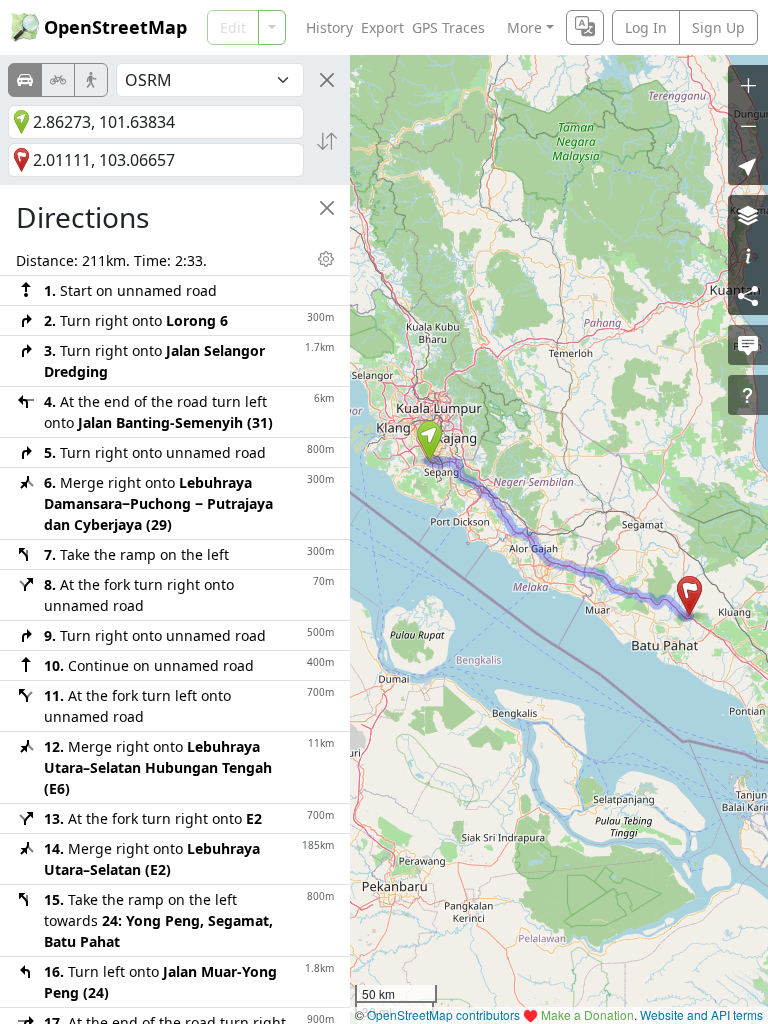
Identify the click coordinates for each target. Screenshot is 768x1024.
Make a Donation (587, 1014)
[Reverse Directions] (327, 141)
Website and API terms (701, 1014)
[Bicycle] (58, 80)
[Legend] (748, 255)
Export (382, 27)
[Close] (327, 80)
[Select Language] (585, 27)
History (329, 27)
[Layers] (748, 215)
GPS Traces (448, 27)
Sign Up (718, 27)
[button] (429, 441)
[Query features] (748, 395)
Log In (646, 27)
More (524, 27)
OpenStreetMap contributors (443, 1014)
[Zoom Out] (748, 125)
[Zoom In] (748, 85)
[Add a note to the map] (748, 345)
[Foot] (91, 80)
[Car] (25, 80)
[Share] (748, 295)
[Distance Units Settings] (326, 259)
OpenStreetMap (115, 27)
